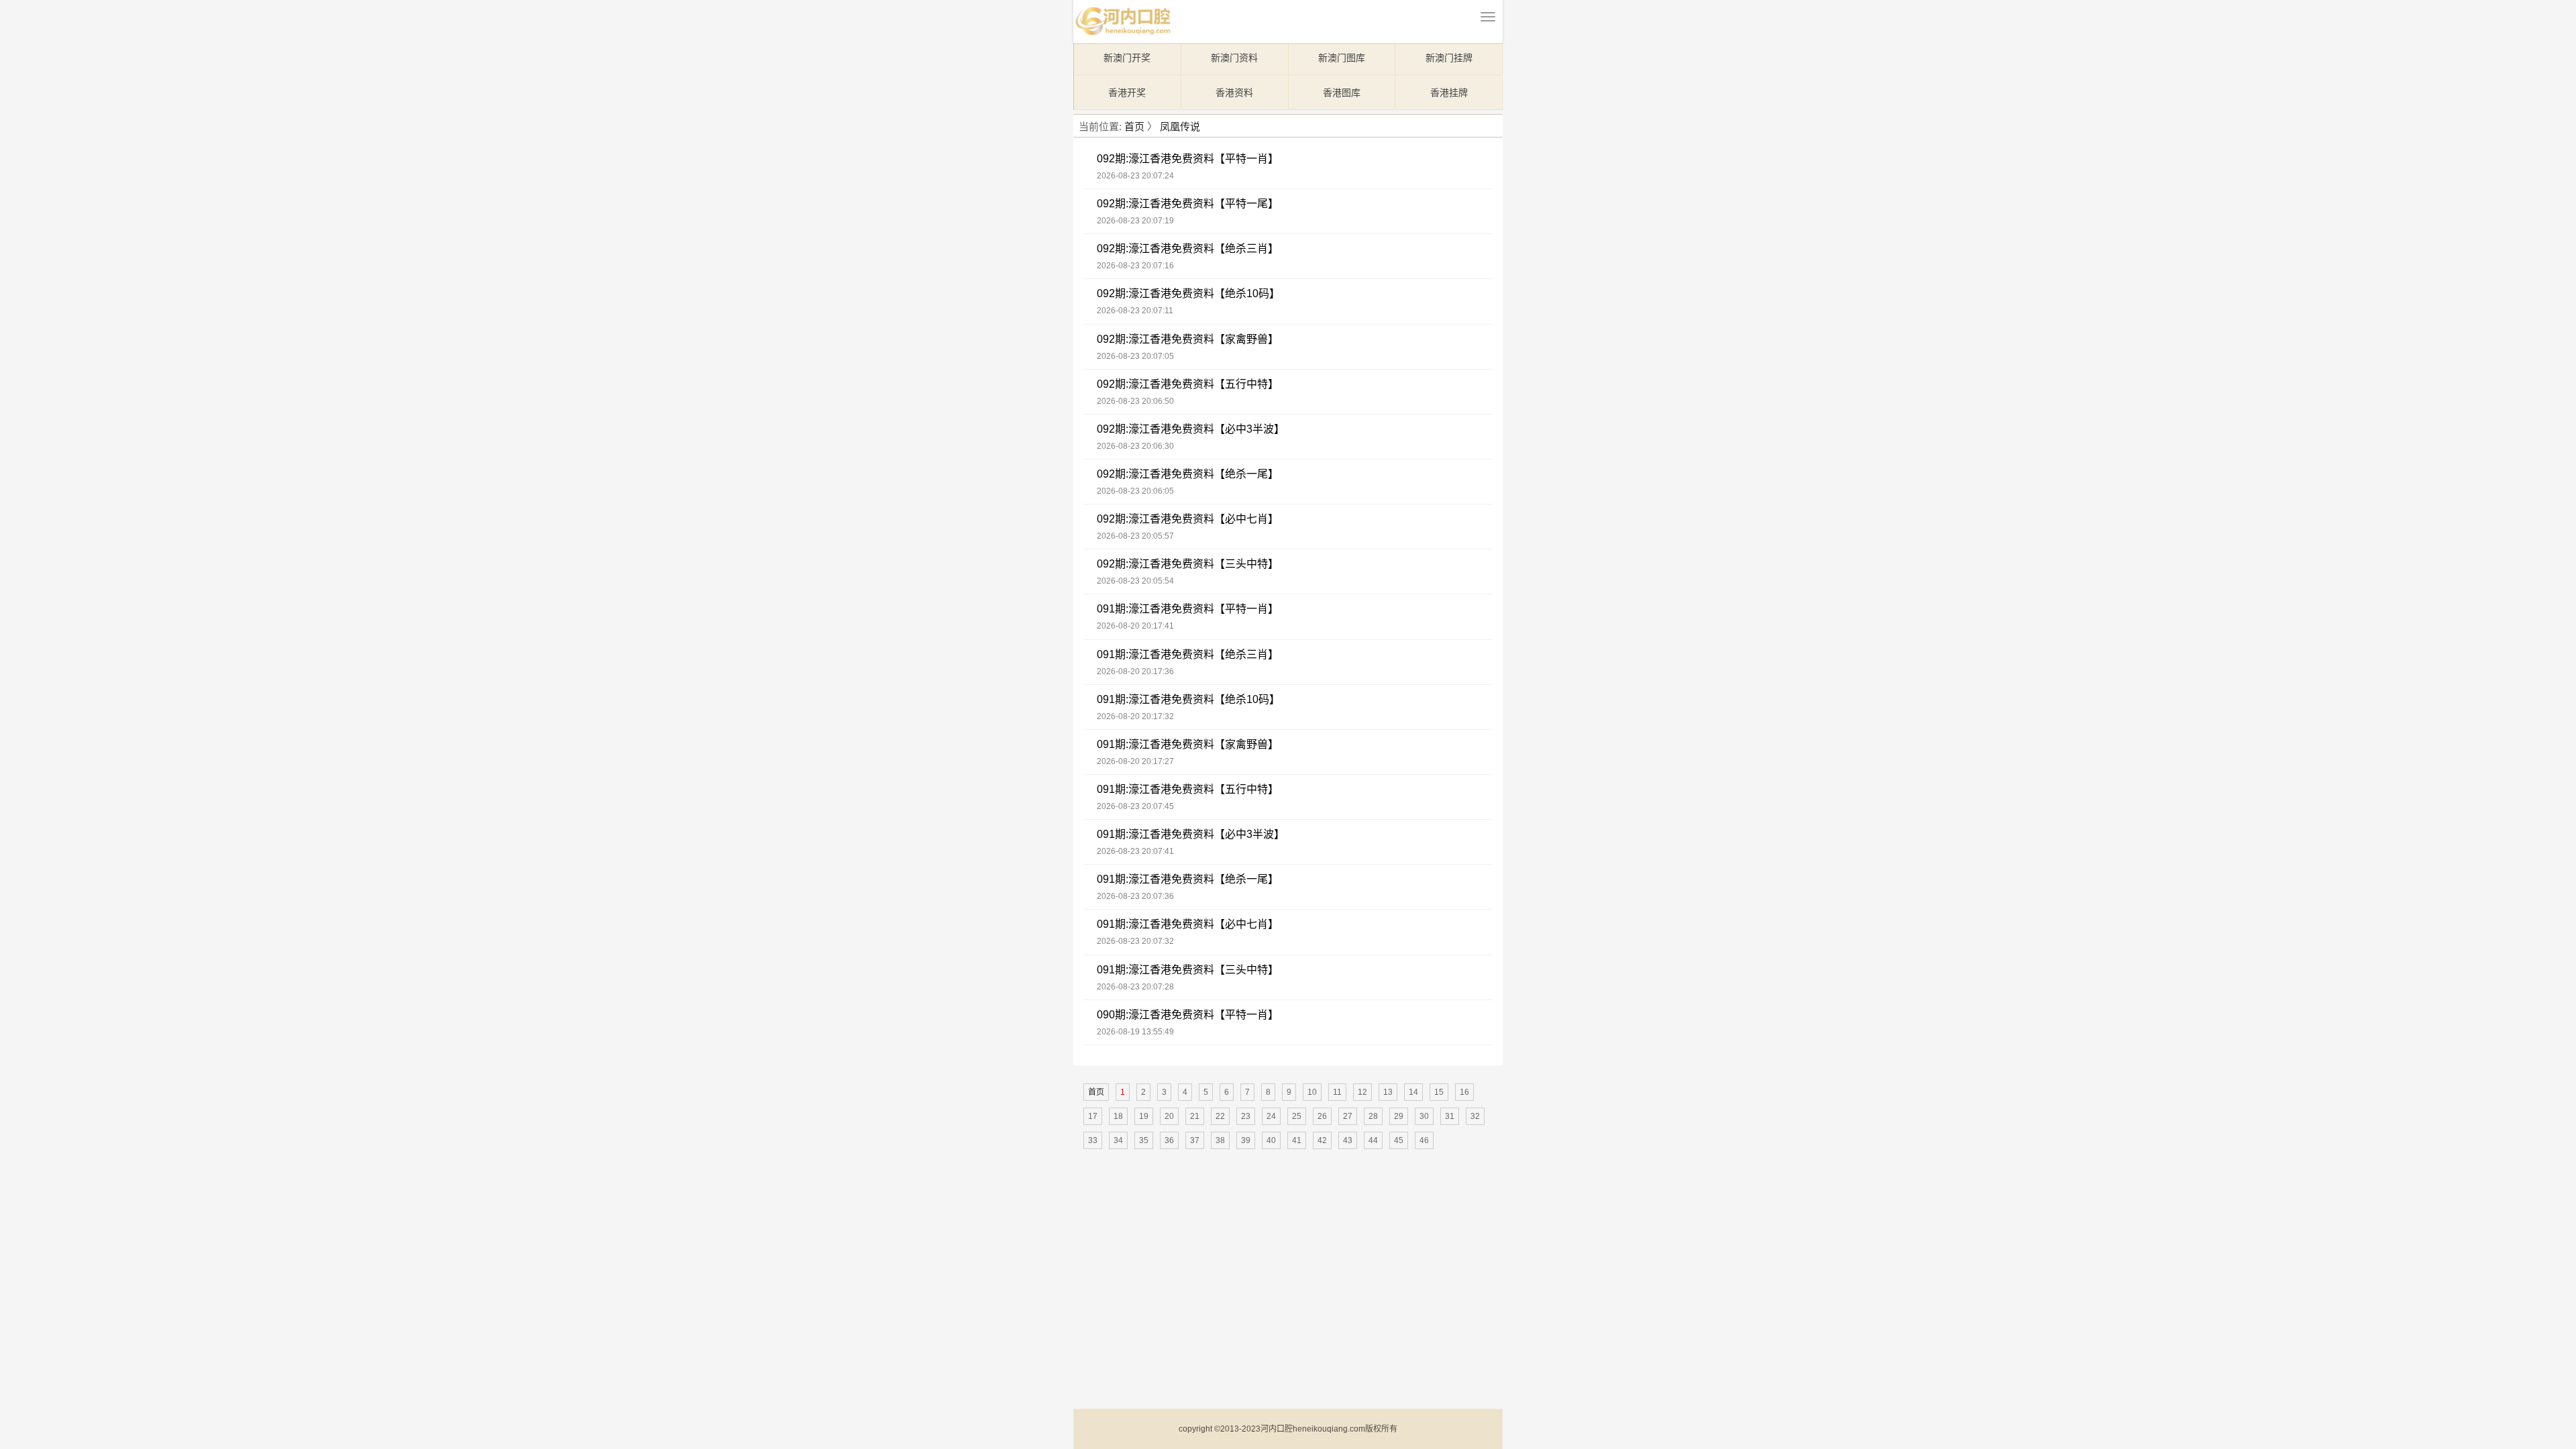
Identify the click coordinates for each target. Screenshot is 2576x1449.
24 (1271, 1116)
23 (1246, 1116)
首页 (1134, 126)
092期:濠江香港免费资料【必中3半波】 (1191, 429)
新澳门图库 (1342, 58)
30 (1424, 1116)
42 (1322, 1140)
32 (1475, 1116)
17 (1093, 1116)
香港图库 (1342, 93)
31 (1450, 1116)
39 (1246, 1140)
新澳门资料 (1234, 58)
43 (1348, 1140)
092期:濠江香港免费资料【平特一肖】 (1188, 159)
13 (1388, 1092)
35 (1144, 1140)
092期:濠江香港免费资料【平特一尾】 (1188, 204)
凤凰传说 (1180, 126)
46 (1424, 1140)
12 (1362, 1092)
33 (1093, 1140)
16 (1464, 1092)
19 (1144, 1116)
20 (1169, 1116)
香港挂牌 (1449, 93)
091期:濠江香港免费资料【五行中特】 (1188, 789)
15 (1439, 1092)
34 (1118, 1140)
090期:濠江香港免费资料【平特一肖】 (1188, 1015)
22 (1220, 1116)
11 (1337, 1092)
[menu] (1488, 17)
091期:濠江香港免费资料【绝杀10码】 (1188, 699)
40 (1271, 1140)
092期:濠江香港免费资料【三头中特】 (1188, 564)
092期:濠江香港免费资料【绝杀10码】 (1188, 293)
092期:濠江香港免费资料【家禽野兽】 (1188, 339)
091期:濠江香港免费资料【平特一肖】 (1188, 609)
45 (1399, 1140)
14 (1413, 1092)
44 (1373, 1140)
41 (1297, 1140)
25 (1297, 1116)
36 (1169, 1140)
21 (1195, 1116)
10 (1312, 1092)
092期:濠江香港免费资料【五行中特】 (1188, 384)
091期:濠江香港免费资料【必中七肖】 (1188, 924)
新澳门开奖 (1127, 58)
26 (1322, 1116)
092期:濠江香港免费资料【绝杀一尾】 (1188, 474)
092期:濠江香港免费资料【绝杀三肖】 (1188, 249)
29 (1399, 1116)
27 (1348, 1116)
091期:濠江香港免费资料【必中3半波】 (1191, 834)
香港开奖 (1127, 93)
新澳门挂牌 (1449, 58)
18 (1118, 1116)
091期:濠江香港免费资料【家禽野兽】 (1188, 744)
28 (1373, 1116)
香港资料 (1234, 93)
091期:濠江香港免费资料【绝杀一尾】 (1188, 879)
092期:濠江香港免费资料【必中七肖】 (1188, 519)
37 (1195, 1140)
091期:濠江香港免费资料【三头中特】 (1188, 970)
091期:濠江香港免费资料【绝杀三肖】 (1188, 654)
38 (1220, 1140)
